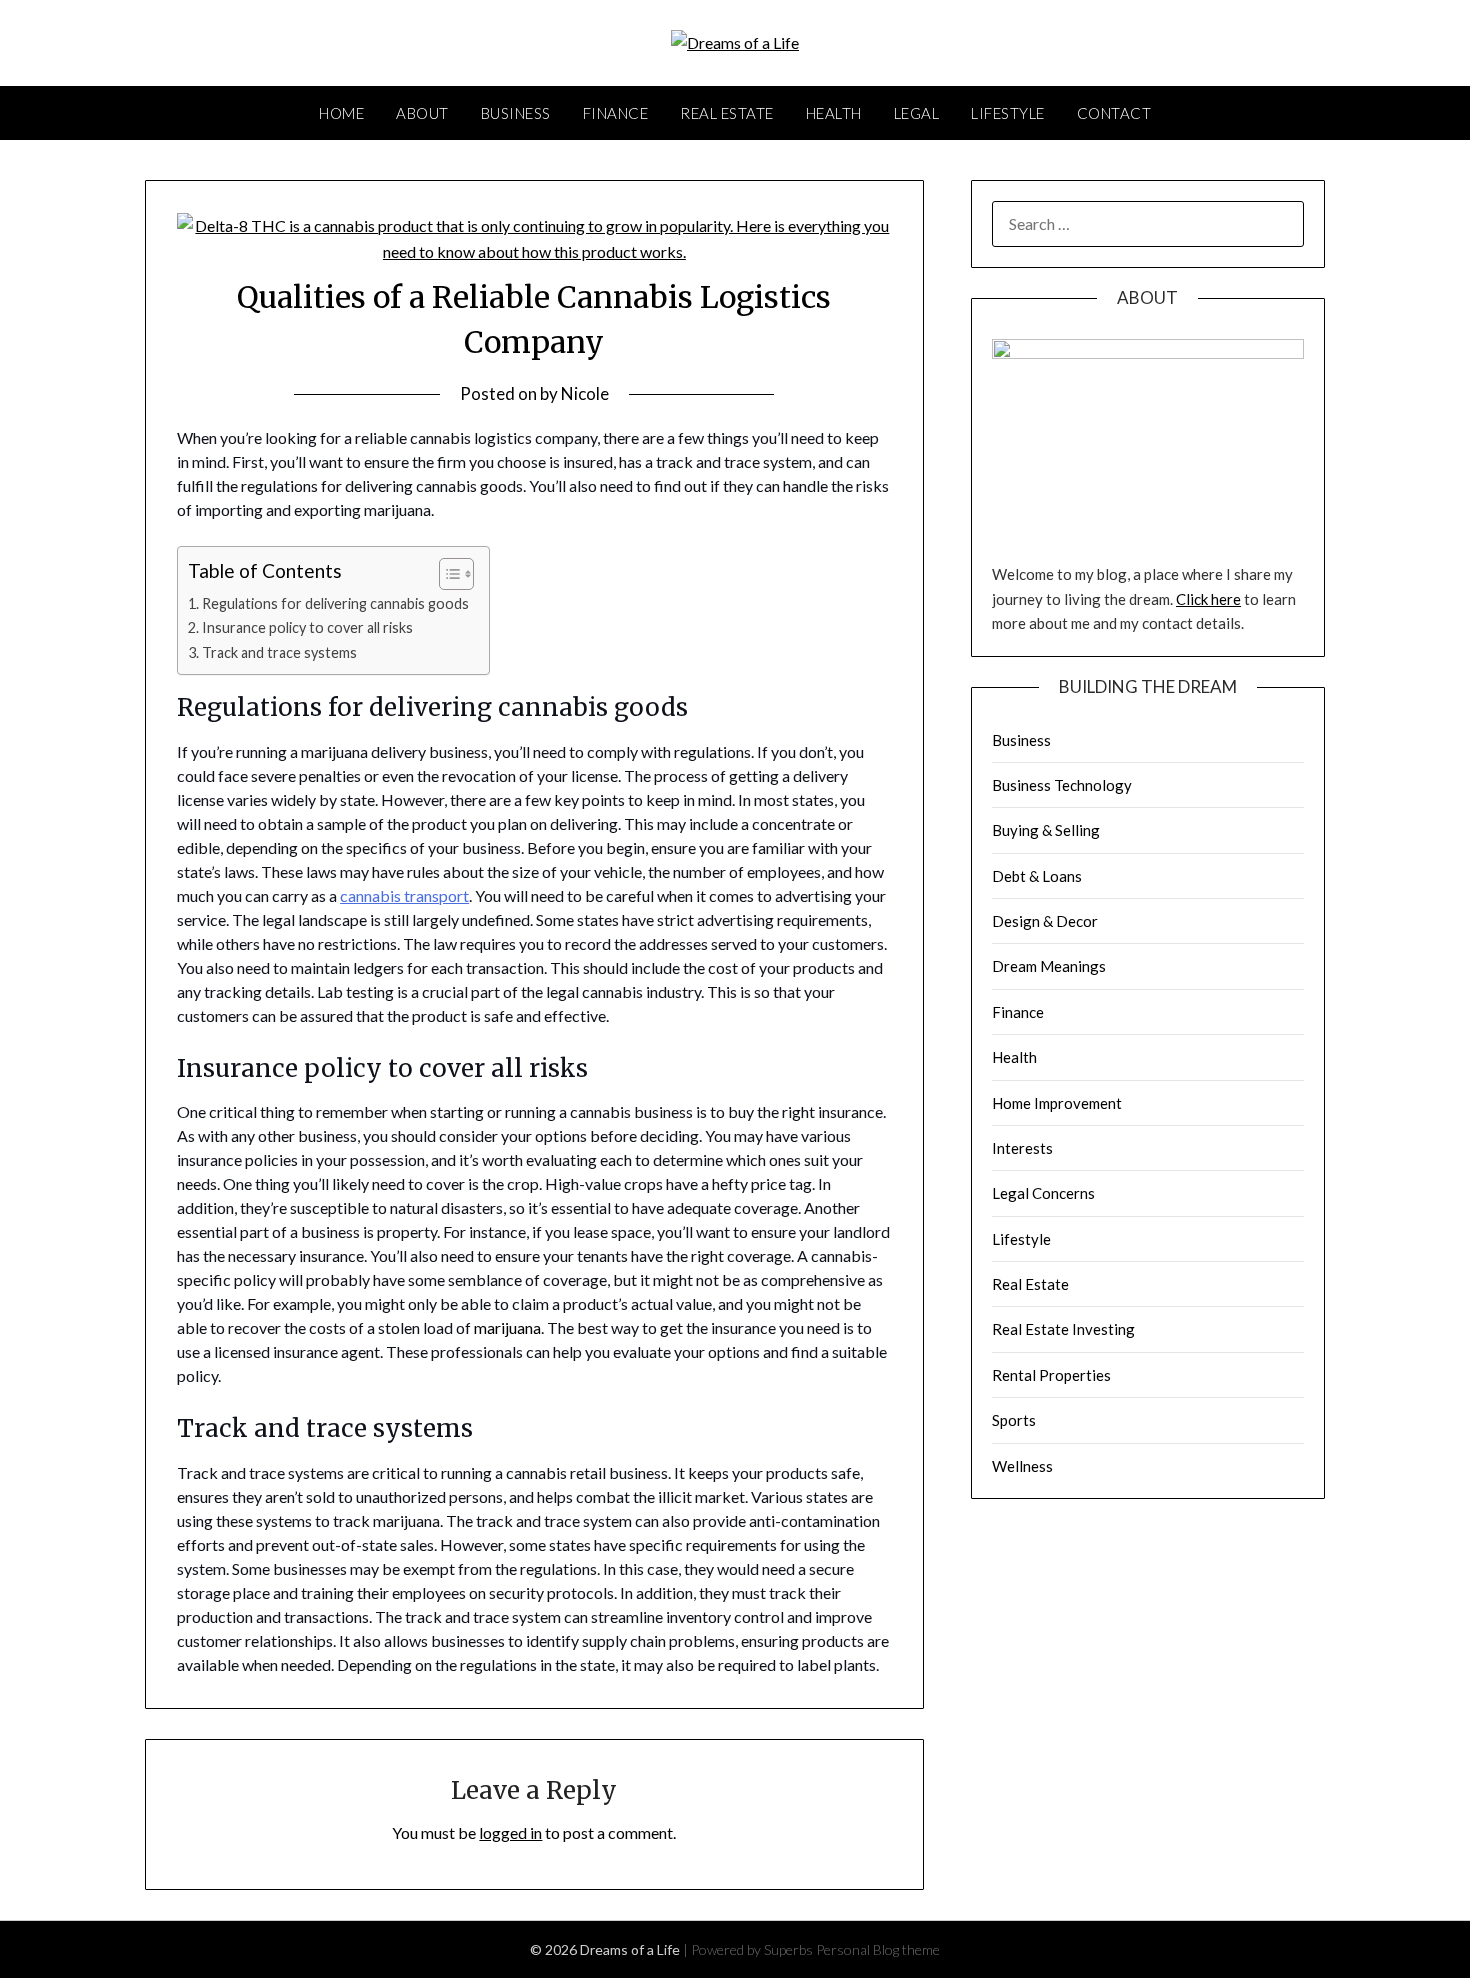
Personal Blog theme (878, 1949)
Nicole (585, 393)
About (422, 113)
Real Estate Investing (1063, 1329)
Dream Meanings (1049, 966)
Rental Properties (1051, 1375)
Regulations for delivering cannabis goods (335, 603)
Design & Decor (1045, 921)
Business (516, 113)
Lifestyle (1008, 113)
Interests (1022, 1148)
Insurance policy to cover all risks (307, 627)
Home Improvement (1057, 1103)
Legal (917, 113)
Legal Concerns (1043, 1193)
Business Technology (1062, 785)
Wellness (1022, 1466)
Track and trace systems (279, 652)
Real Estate (727, 113)
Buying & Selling (1046, 830)
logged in (510, 1832)
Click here (1208, 599)
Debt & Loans (1037, 876)
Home (341, 113)
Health (834, 113)
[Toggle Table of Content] (446, 574)
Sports (1014, 1420)
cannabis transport (404, 895)
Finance (616, 113)
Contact (1114, 113)
